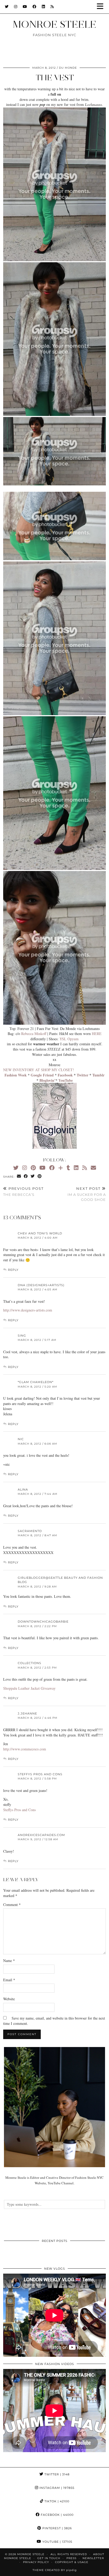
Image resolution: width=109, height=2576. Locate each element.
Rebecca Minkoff (33, 1034)
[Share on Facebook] (26, 1176)
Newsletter (93, 2558)
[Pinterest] (33, 1168)
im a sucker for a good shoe (87, 1194)
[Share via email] (19, 1176)
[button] (102, 7)
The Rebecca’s (23, 1191)
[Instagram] (16, 7)
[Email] (93, 1168)
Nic (21, 1439)
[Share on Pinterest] (40, 1176)
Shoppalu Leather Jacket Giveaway (29, 1688)
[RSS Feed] (52, 7)
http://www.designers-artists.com (28, 1310)
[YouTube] (25, 7)
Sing (22, 1336)
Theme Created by (55, 2570)
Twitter (56, 2474)
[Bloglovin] (61, 1168)
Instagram (56, 2488)
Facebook (57, 2515)
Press (71, 2558)
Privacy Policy (36, 2562)
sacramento (30, 1531)
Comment (12, 1905)
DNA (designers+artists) (41, 1285)
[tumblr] (68, 1168)
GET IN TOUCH (49, 2558)
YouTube (57, 2542)
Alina (23, 1490)
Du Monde (68, 68)
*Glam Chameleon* (36, 1382)
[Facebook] (35, 7)
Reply (13, 1270)
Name (9, 1961)
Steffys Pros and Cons (40, 1774)
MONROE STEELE (54, 24)
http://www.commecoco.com (25, 1749)
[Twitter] (7, 7)
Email (9, 1980)
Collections (29, 1663)
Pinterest (57, 2528)
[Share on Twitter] (33, 1176)
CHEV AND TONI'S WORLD (40, 1233)
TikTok (56, 2501)
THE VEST (55, 78)
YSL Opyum (69, 1039)
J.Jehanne (27, 1713)
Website (9, 1999)
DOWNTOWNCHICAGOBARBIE (43, 1622)
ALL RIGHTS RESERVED (69, 2554)
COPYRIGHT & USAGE (72, 2562)
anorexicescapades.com (41, 1835)
